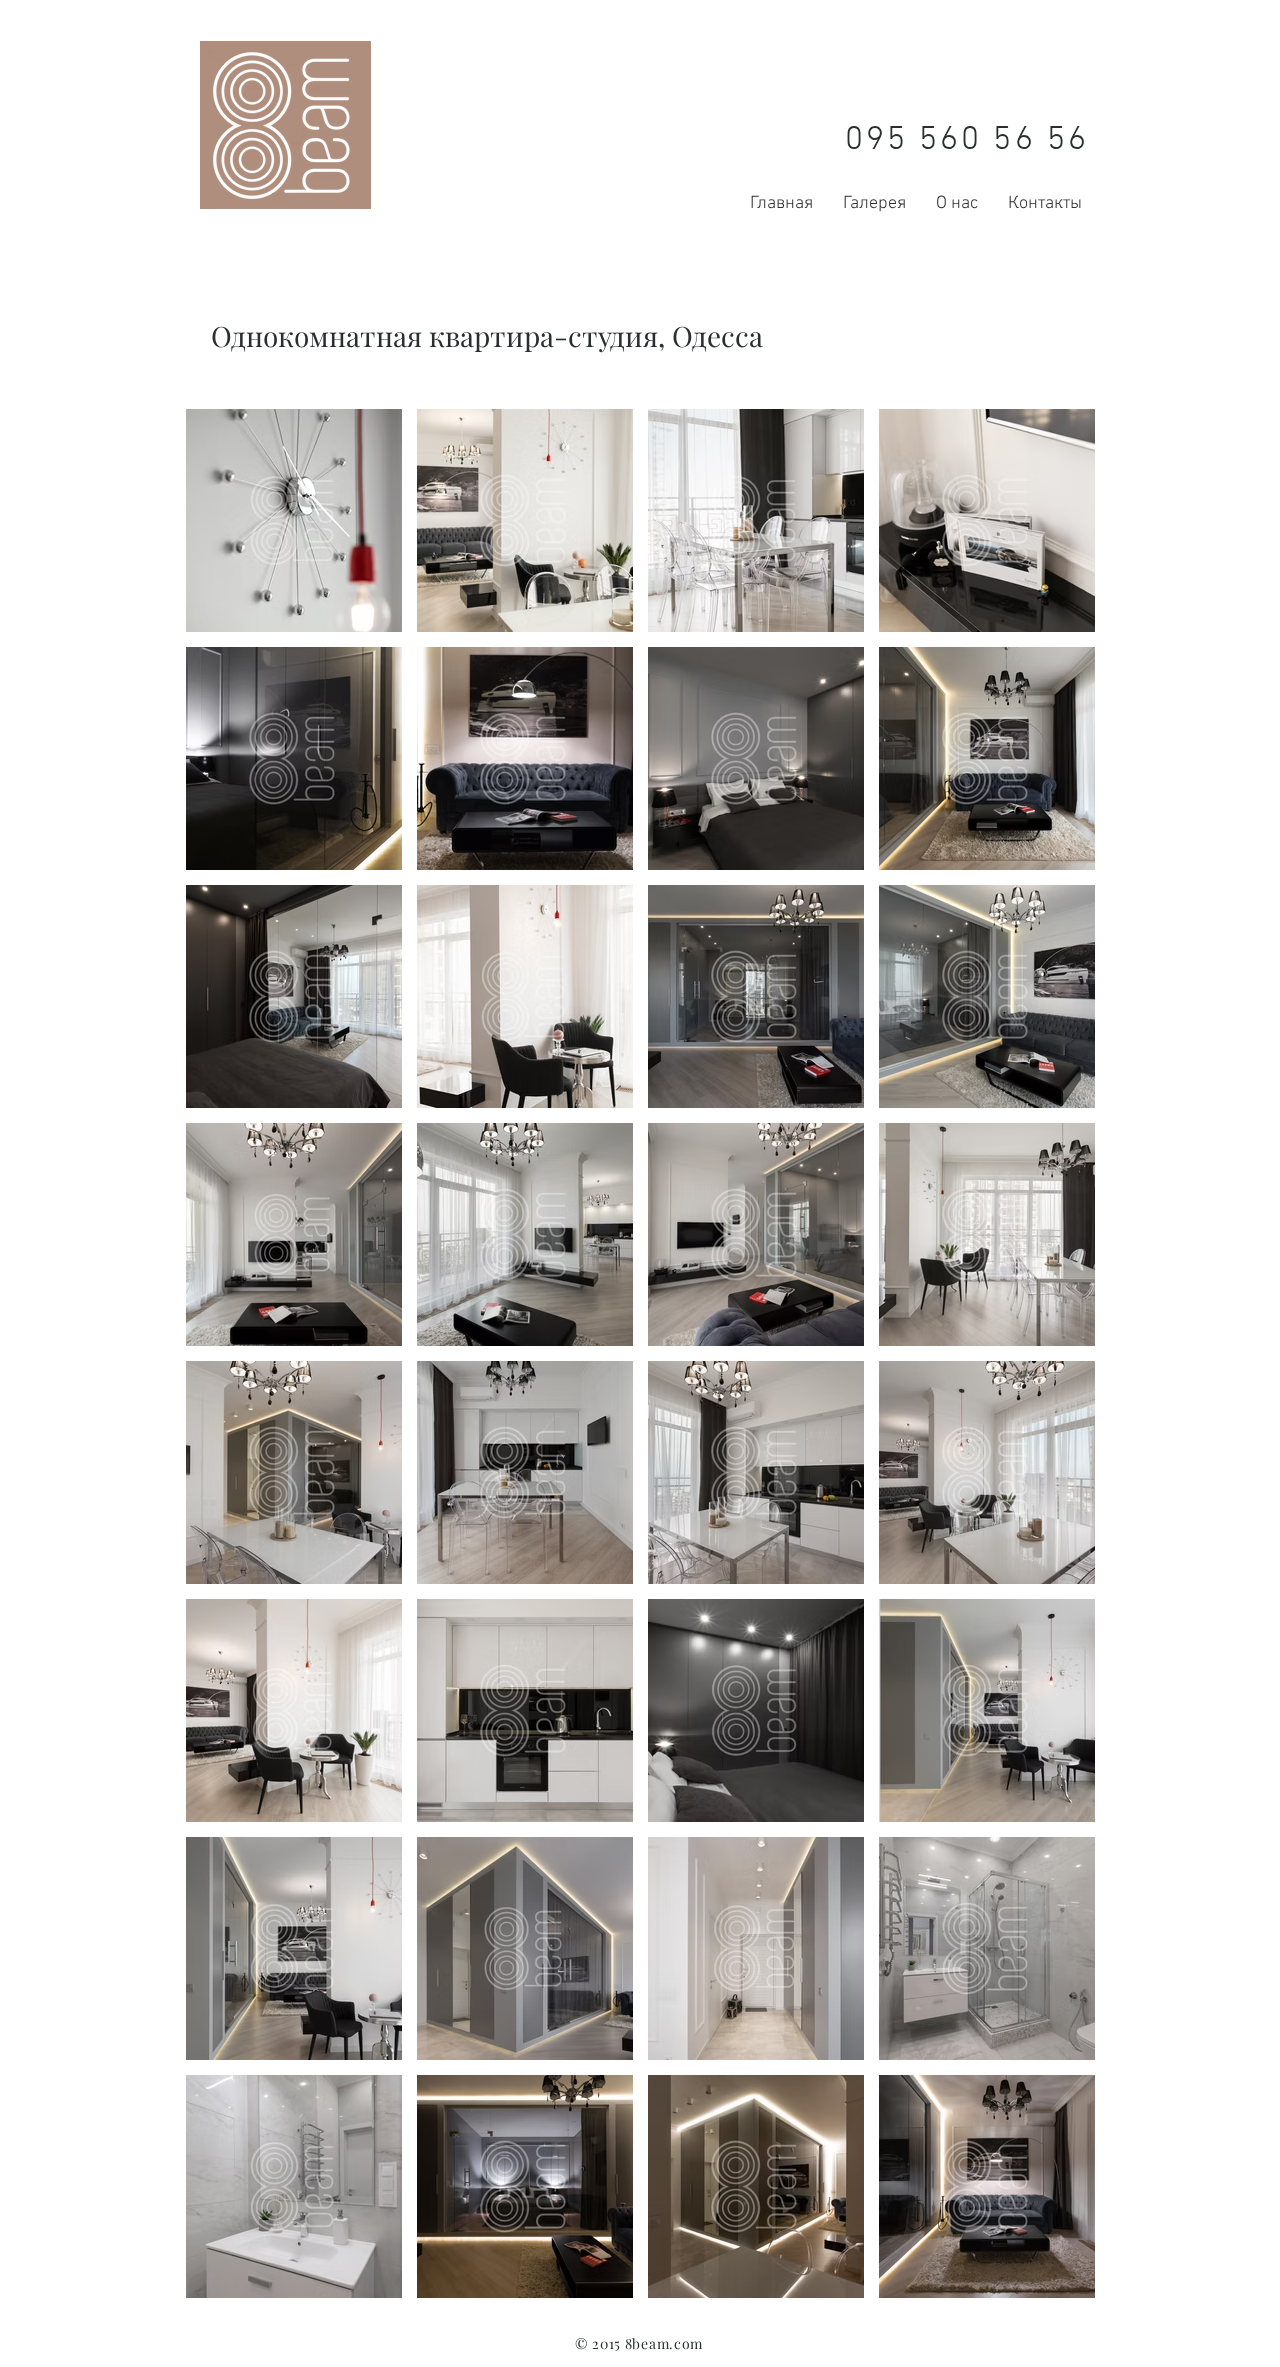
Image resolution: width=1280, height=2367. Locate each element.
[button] (294, 520)
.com (686, 2343)
